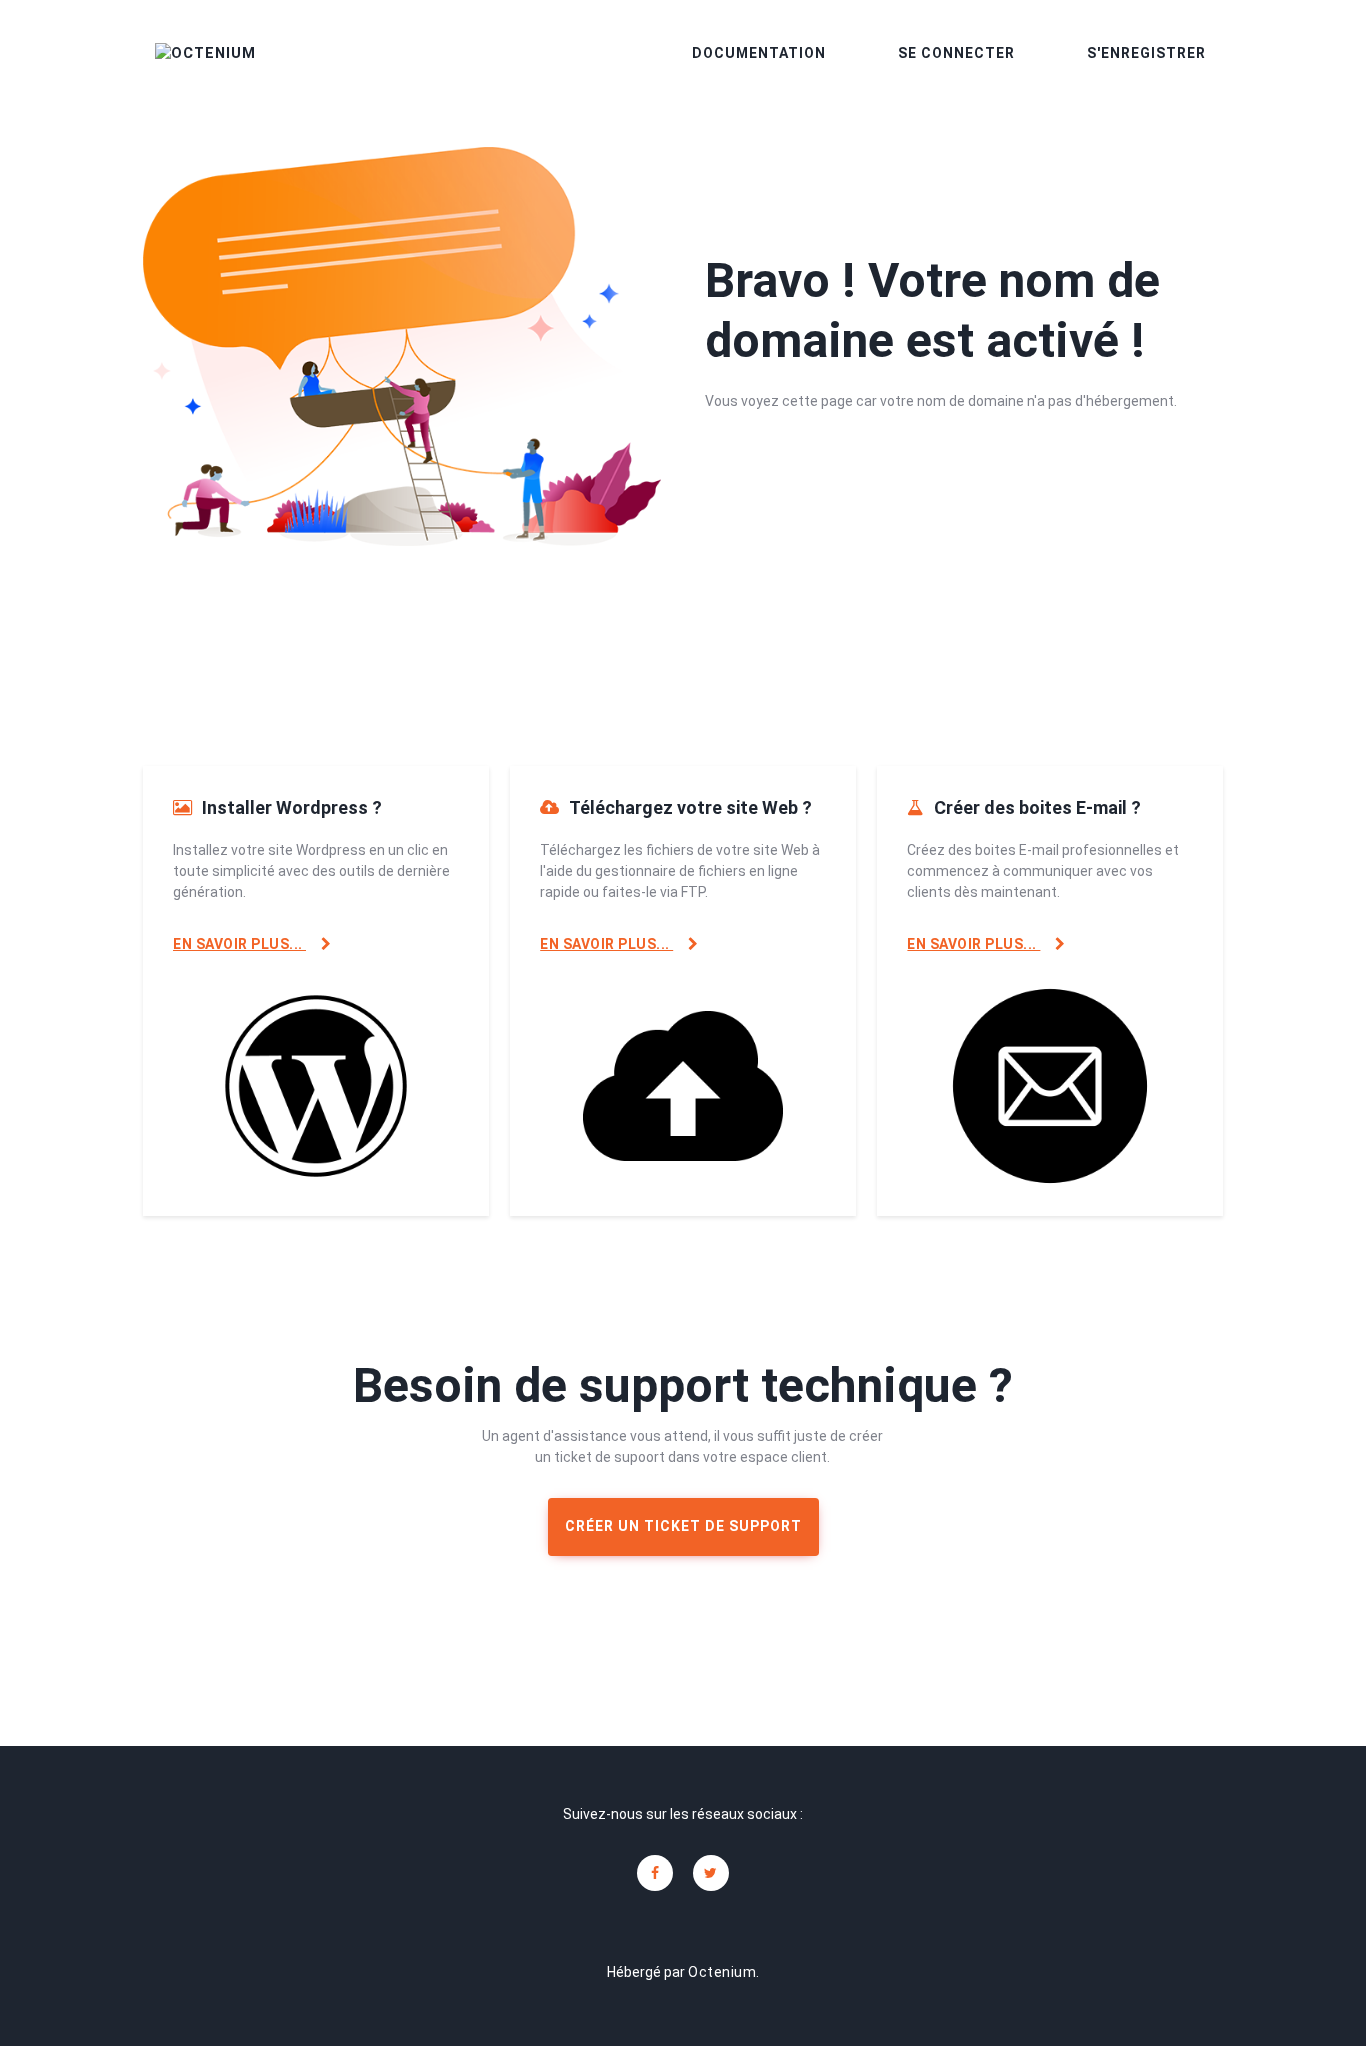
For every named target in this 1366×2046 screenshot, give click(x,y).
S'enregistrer (1146, 53)
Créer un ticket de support (683, 1526)
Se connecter (956, 53)
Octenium (722, 1972)
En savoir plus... (239, 944)
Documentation (759, 53)
